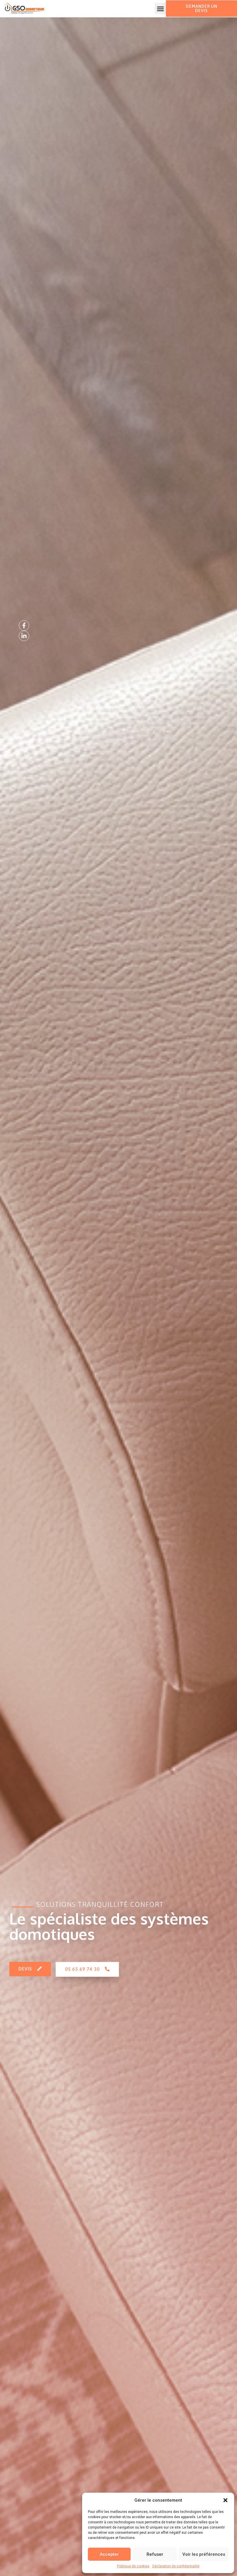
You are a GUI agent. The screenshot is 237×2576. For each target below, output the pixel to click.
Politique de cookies (133, 2566)
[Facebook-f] (24, 625)
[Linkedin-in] (24, 636)
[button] (225, 2500)
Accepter (109, 2554)
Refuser (155, 2554)
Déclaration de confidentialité (176, 2566)
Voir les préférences (204, 2554)
